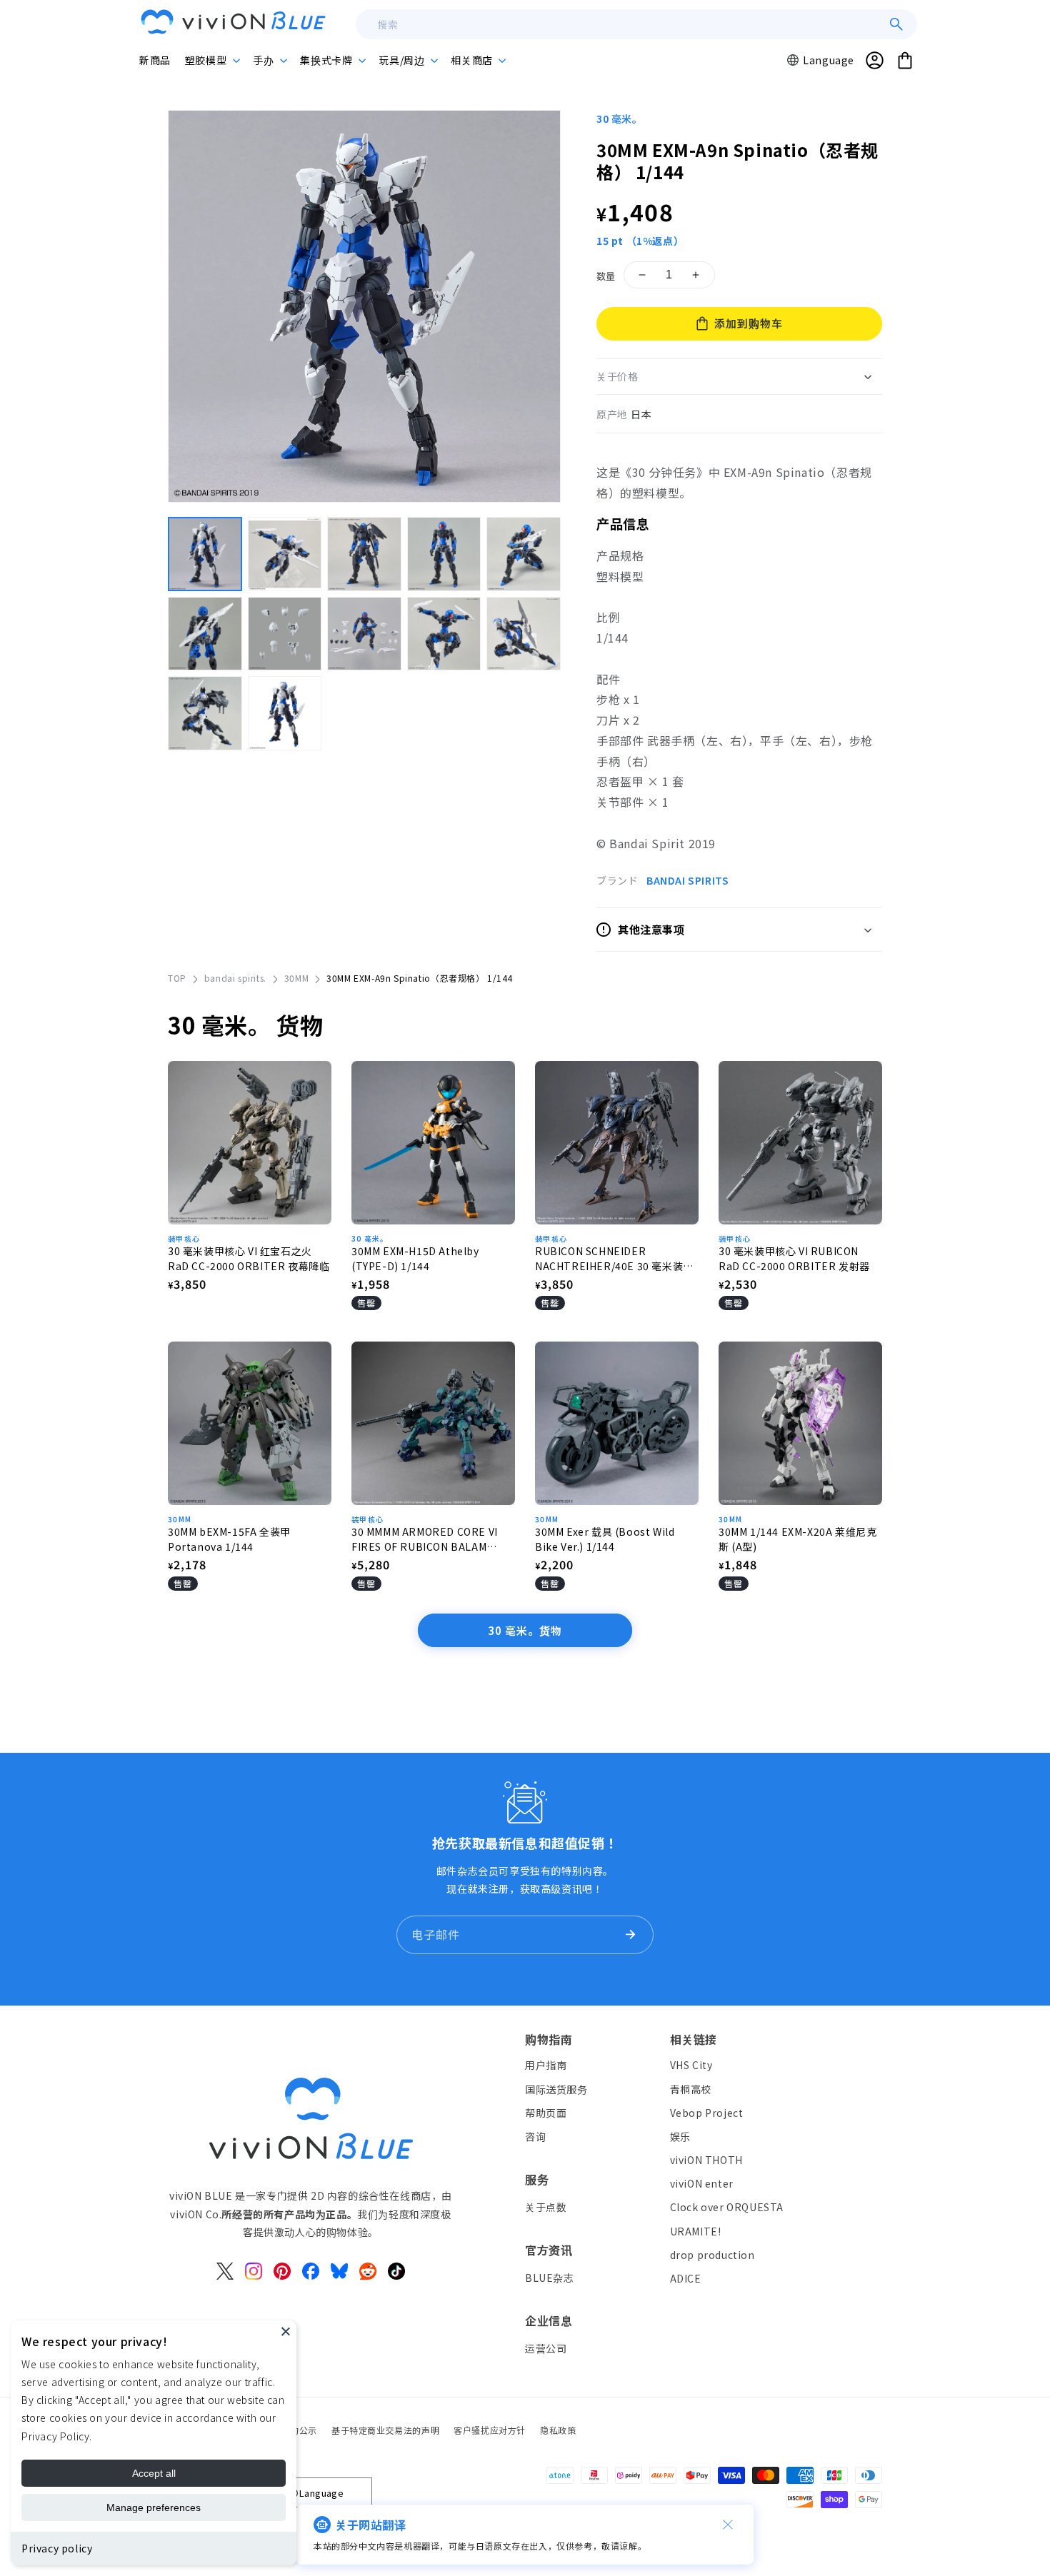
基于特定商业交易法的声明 (385, 2430)
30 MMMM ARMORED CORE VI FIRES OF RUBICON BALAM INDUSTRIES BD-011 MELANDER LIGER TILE (425, 1539)
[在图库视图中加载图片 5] (524, 554)
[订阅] (630, 1935)
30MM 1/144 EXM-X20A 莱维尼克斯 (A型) (797, 1539)
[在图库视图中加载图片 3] (364, 554)
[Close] (286, 2331)
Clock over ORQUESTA (727, 2208)
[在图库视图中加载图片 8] (364, 634)
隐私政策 (558, 2430)
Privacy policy (57, 2548)
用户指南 (546, 2066)
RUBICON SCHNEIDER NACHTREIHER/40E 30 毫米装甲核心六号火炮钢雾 (614, 1259)
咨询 (535, 2136)
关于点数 (546, 2207)
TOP (177, 978)
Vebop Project (707, 2113)
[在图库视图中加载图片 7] (285, 634)
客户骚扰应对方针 (490, 2430)
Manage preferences (154, 2507)
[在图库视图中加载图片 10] (524, 634)
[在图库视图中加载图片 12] (285, 713)
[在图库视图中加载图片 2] (285, 554)
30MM (296, 978)
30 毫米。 (620, 119)
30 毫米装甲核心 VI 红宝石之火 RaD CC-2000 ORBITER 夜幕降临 (249, 1258)
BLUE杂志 (550, 2278)
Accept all (154, 2473)
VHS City (691, 2066)
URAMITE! (696, 2231)
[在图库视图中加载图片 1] (205, 554)
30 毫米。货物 (525, 1630)
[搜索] (896, 24)
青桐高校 (691, 2089)
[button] (212, 60)
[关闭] (728, 2525)
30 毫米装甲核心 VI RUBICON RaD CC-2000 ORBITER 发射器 (794, 1258)
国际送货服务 (556, 2089)
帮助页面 (546, 2113)
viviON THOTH (706, 2160)
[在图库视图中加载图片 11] (205, 713)
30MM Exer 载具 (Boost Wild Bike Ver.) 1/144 (605, 1539)
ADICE (686, 2278)
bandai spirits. (235, 978)
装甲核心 (184, 1238)
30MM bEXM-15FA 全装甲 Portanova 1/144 (229, 1539)
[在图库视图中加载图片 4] (444, 554)
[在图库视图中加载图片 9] (444, 634)
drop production (712, 2255)
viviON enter (702, 2184)
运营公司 (546, 2348)
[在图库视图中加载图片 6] (205, 634)
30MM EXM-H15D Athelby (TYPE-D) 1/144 (415, 1258)
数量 (606, 276)
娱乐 (680, 2136)
